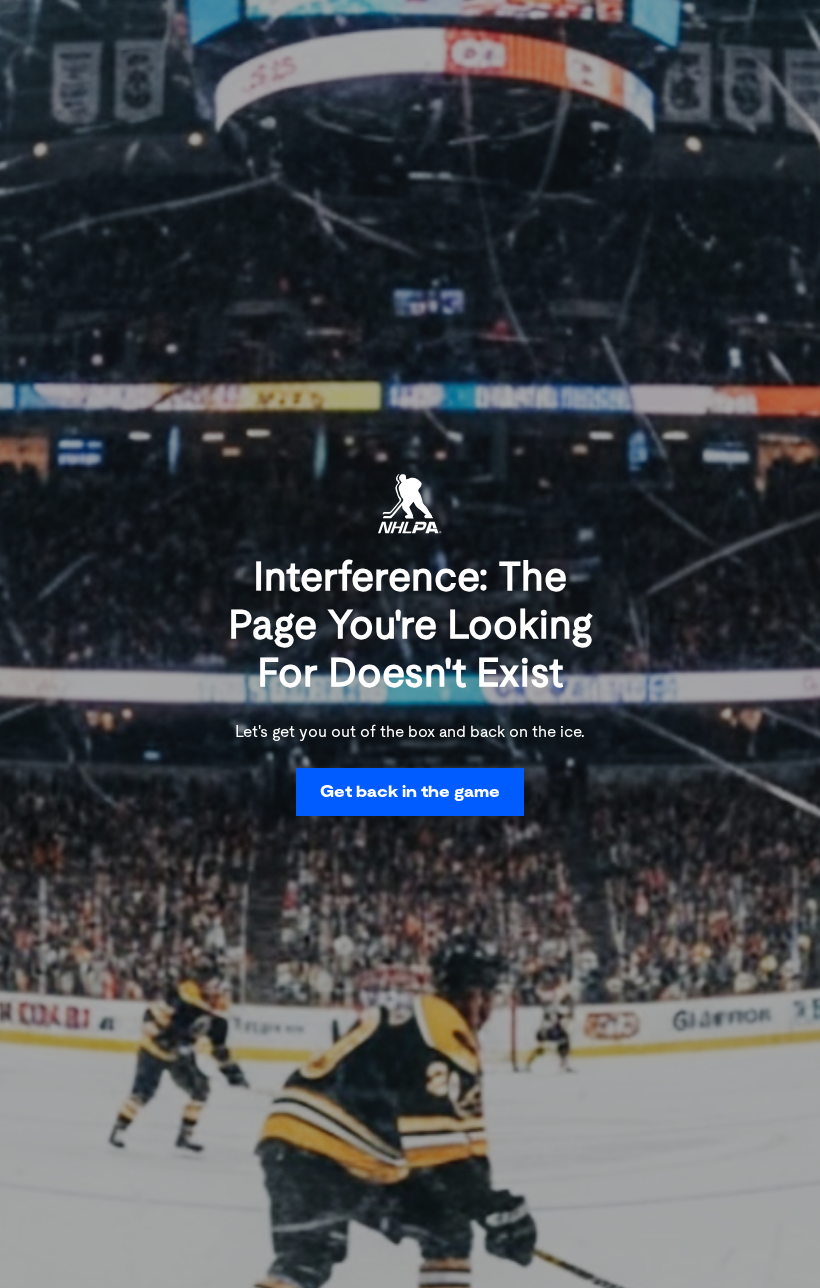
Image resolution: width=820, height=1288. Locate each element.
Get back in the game (410, 791)
